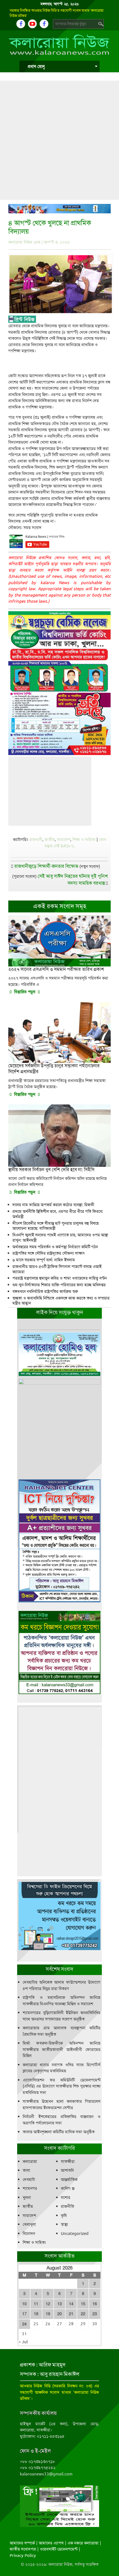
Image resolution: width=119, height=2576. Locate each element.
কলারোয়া (30, 2161)
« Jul (23, 2342)
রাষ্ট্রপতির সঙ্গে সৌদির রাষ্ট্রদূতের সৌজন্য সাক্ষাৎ (49, 1253)
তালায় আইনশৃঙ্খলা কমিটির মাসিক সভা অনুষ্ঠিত (59, 2132)
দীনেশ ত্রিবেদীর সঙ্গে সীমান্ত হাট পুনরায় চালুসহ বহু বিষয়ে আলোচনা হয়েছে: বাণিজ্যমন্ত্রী (56, 1226)
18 (36, 2314)
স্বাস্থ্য (64, 2224)
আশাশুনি (67, 2170)
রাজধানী (36, 840)
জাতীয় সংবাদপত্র (23, 2549)
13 (59, 2304)
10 (24, 2304)
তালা (26, 2170)
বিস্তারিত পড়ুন (25, 992)
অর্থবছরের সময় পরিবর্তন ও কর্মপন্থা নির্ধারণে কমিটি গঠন (55, 1247)
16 (95, 2304)
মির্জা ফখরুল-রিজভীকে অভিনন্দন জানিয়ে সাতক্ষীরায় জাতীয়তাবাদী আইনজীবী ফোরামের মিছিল (62, 2049)
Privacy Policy (23, 2555)
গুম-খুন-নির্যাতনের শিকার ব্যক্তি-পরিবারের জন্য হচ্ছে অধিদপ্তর (59, 1285)
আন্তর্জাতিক (69, 2180)
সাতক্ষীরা (68, 2161)
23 (95, 2314)
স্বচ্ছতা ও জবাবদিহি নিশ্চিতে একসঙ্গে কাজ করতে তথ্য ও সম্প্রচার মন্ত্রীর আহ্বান (61, 1301)
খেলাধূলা (29, 2224)
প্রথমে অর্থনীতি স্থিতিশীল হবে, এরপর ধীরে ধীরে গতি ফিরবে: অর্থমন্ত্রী (58, 1214)
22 (83, 2314)
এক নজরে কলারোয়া (83, 2543)
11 (36, 2304)
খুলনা (27, 2198)
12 (48, 2304)
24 (24, 2324)
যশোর (66, 2198)
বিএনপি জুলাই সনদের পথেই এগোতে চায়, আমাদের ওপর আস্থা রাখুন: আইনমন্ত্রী (60, 1238)
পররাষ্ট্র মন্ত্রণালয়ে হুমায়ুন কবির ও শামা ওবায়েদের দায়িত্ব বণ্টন (60, 1278)
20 (59, 2314)
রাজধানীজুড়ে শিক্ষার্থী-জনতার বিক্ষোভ (46, 866)
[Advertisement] (59, 140)
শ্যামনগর (30, 2188)
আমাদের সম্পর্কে (22, 2543)
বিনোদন (29, 2234)
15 (83, 2304)
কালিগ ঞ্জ (68, 2188)
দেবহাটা (29, 2180)
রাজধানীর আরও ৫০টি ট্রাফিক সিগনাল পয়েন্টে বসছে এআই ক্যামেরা (57, 1269)
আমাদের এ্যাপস (51, 2543)
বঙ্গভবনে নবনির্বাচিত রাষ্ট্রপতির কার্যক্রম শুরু (45, 1291)
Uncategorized (75, 2234)
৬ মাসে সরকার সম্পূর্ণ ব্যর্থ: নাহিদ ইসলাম (44, 1260)
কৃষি (64, 2216)
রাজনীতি (68, 2206)
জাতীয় (50, 840)
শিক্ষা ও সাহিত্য (84, 840)
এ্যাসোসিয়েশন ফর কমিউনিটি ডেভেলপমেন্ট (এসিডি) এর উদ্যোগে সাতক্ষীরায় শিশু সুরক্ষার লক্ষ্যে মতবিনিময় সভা (62, 2086)
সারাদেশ (64, 840)
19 (48, 2314)
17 (24, 2314)
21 (71, 2314)
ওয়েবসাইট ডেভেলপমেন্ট (59, 2549)
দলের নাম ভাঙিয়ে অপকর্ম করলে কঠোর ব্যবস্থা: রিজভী (53, 1205)
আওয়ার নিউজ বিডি (35, 2386)
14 (71, 2304)
